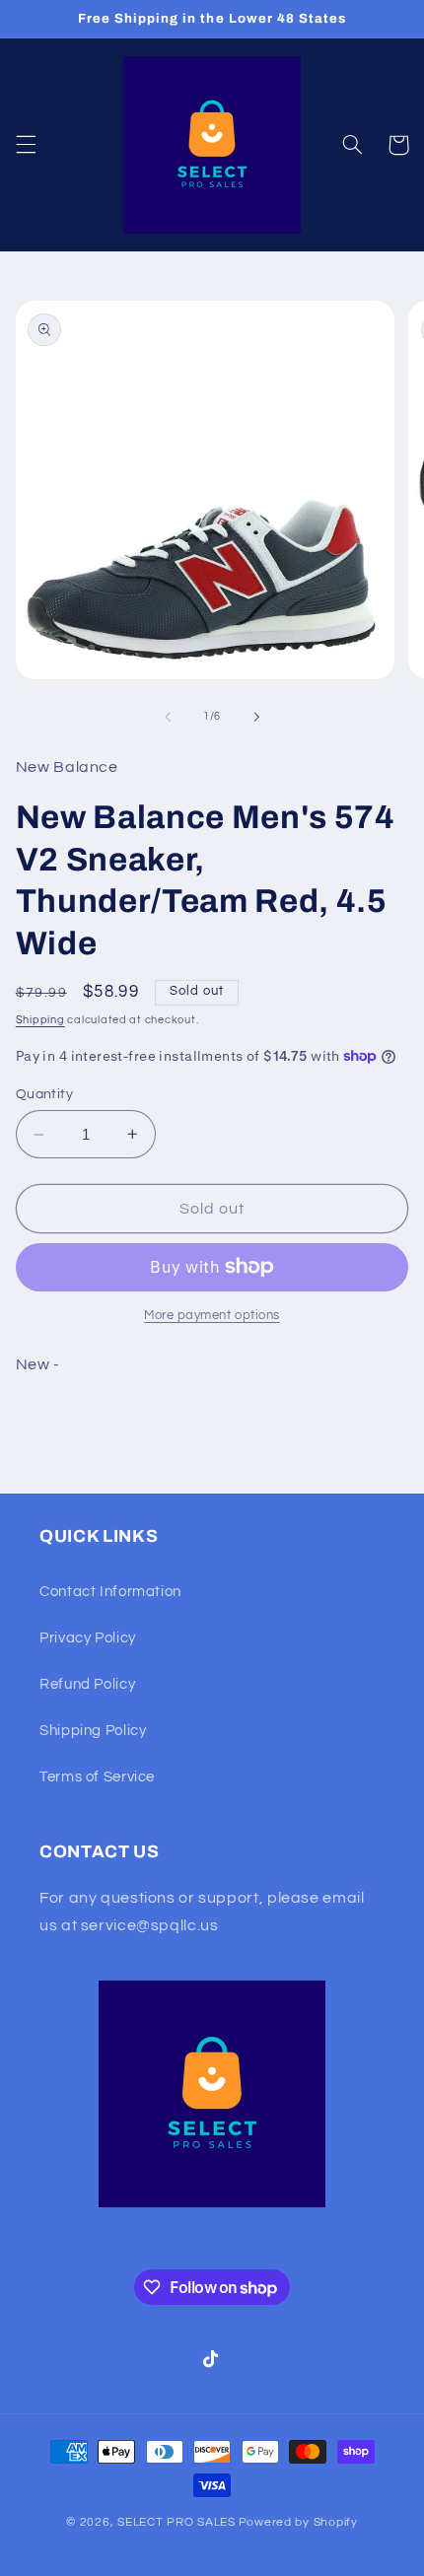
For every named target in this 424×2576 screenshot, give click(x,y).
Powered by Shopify (298, 2522)
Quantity (44, 1094)
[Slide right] (256, 717)
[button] (26, 145)
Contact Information (110, 1592)
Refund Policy (87, 1684)
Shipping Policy (93, 1731)
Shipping (40, 1020)
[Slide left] (168, 717)
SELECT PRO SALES (177, 2522)
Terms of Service (97, 1777)
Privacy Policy (88, 1638)
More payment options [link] (212, 1316)
